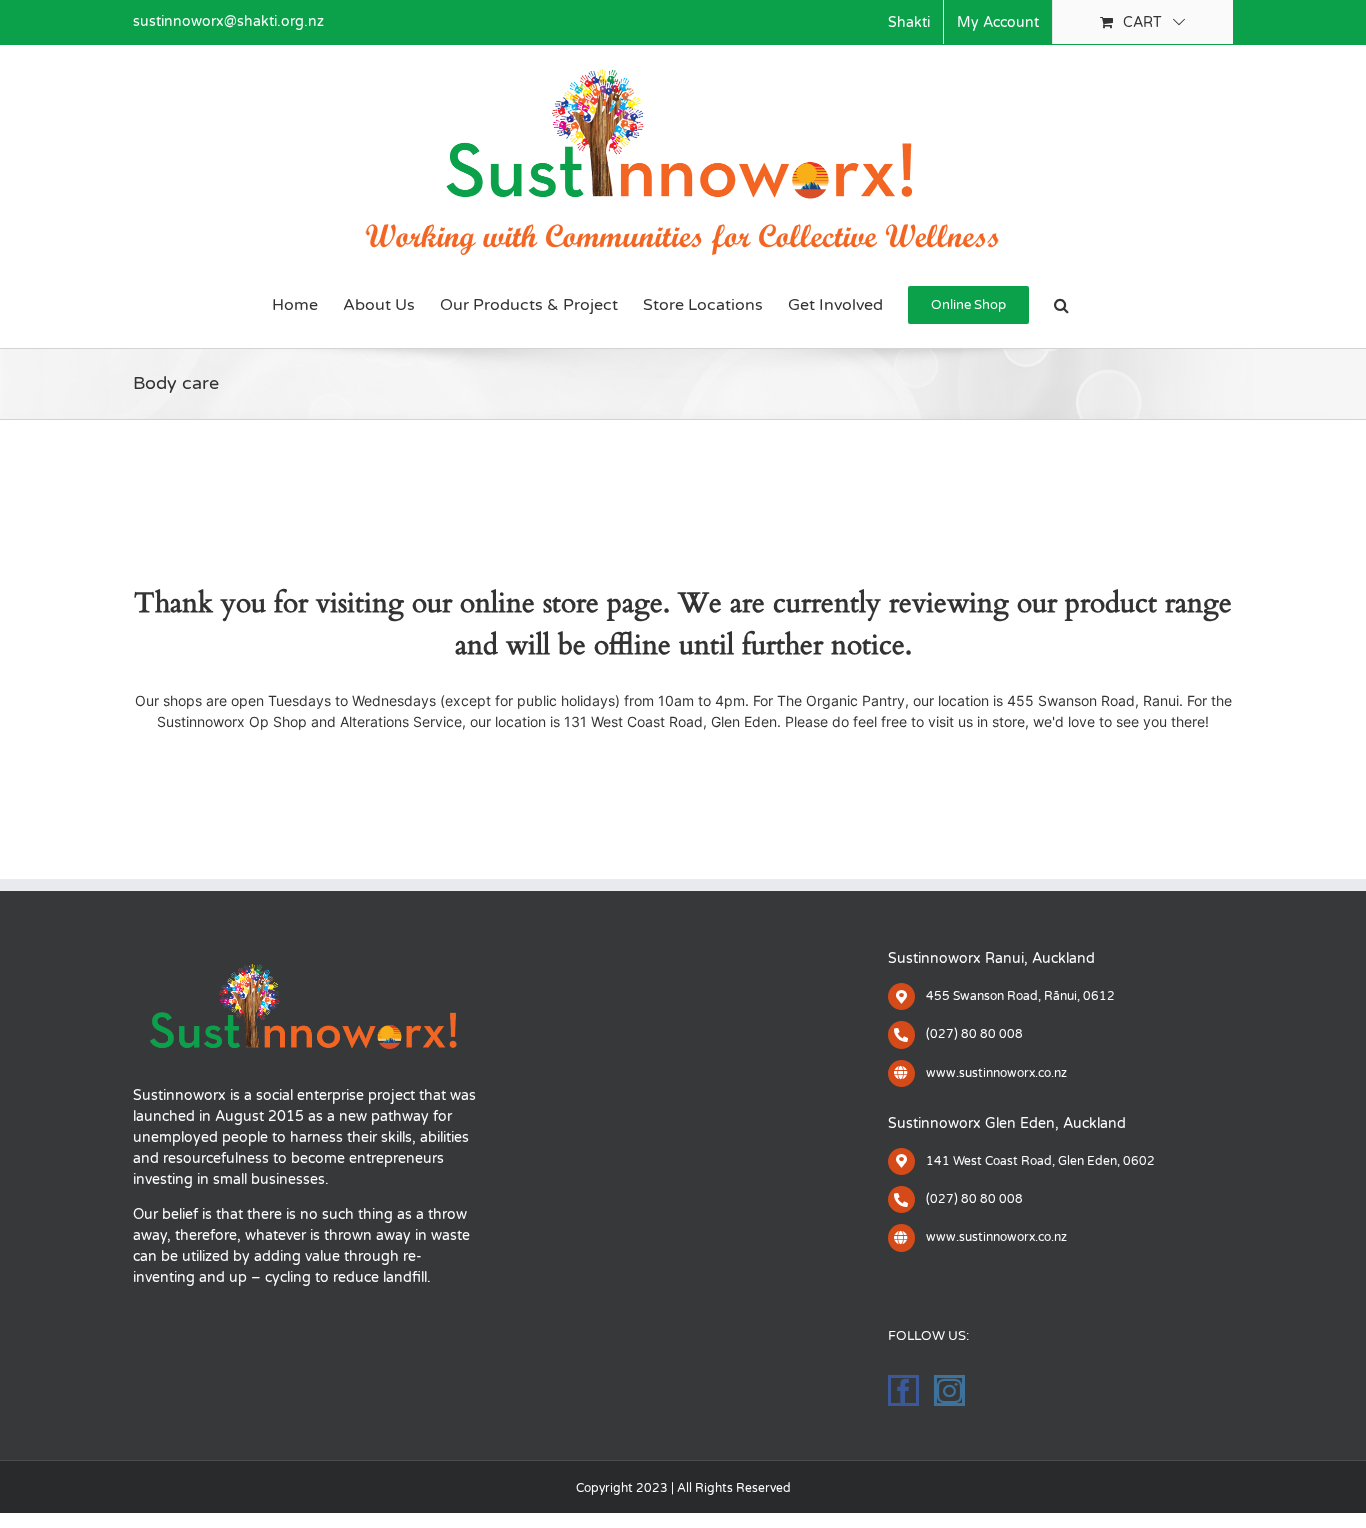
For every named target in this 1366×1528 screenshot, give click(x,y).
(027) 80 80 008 (974, 1034)
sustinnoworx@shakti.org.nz (228, 21)
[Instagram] (949, 1390)
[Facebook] (903, 1390)
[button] (1061, 305)
